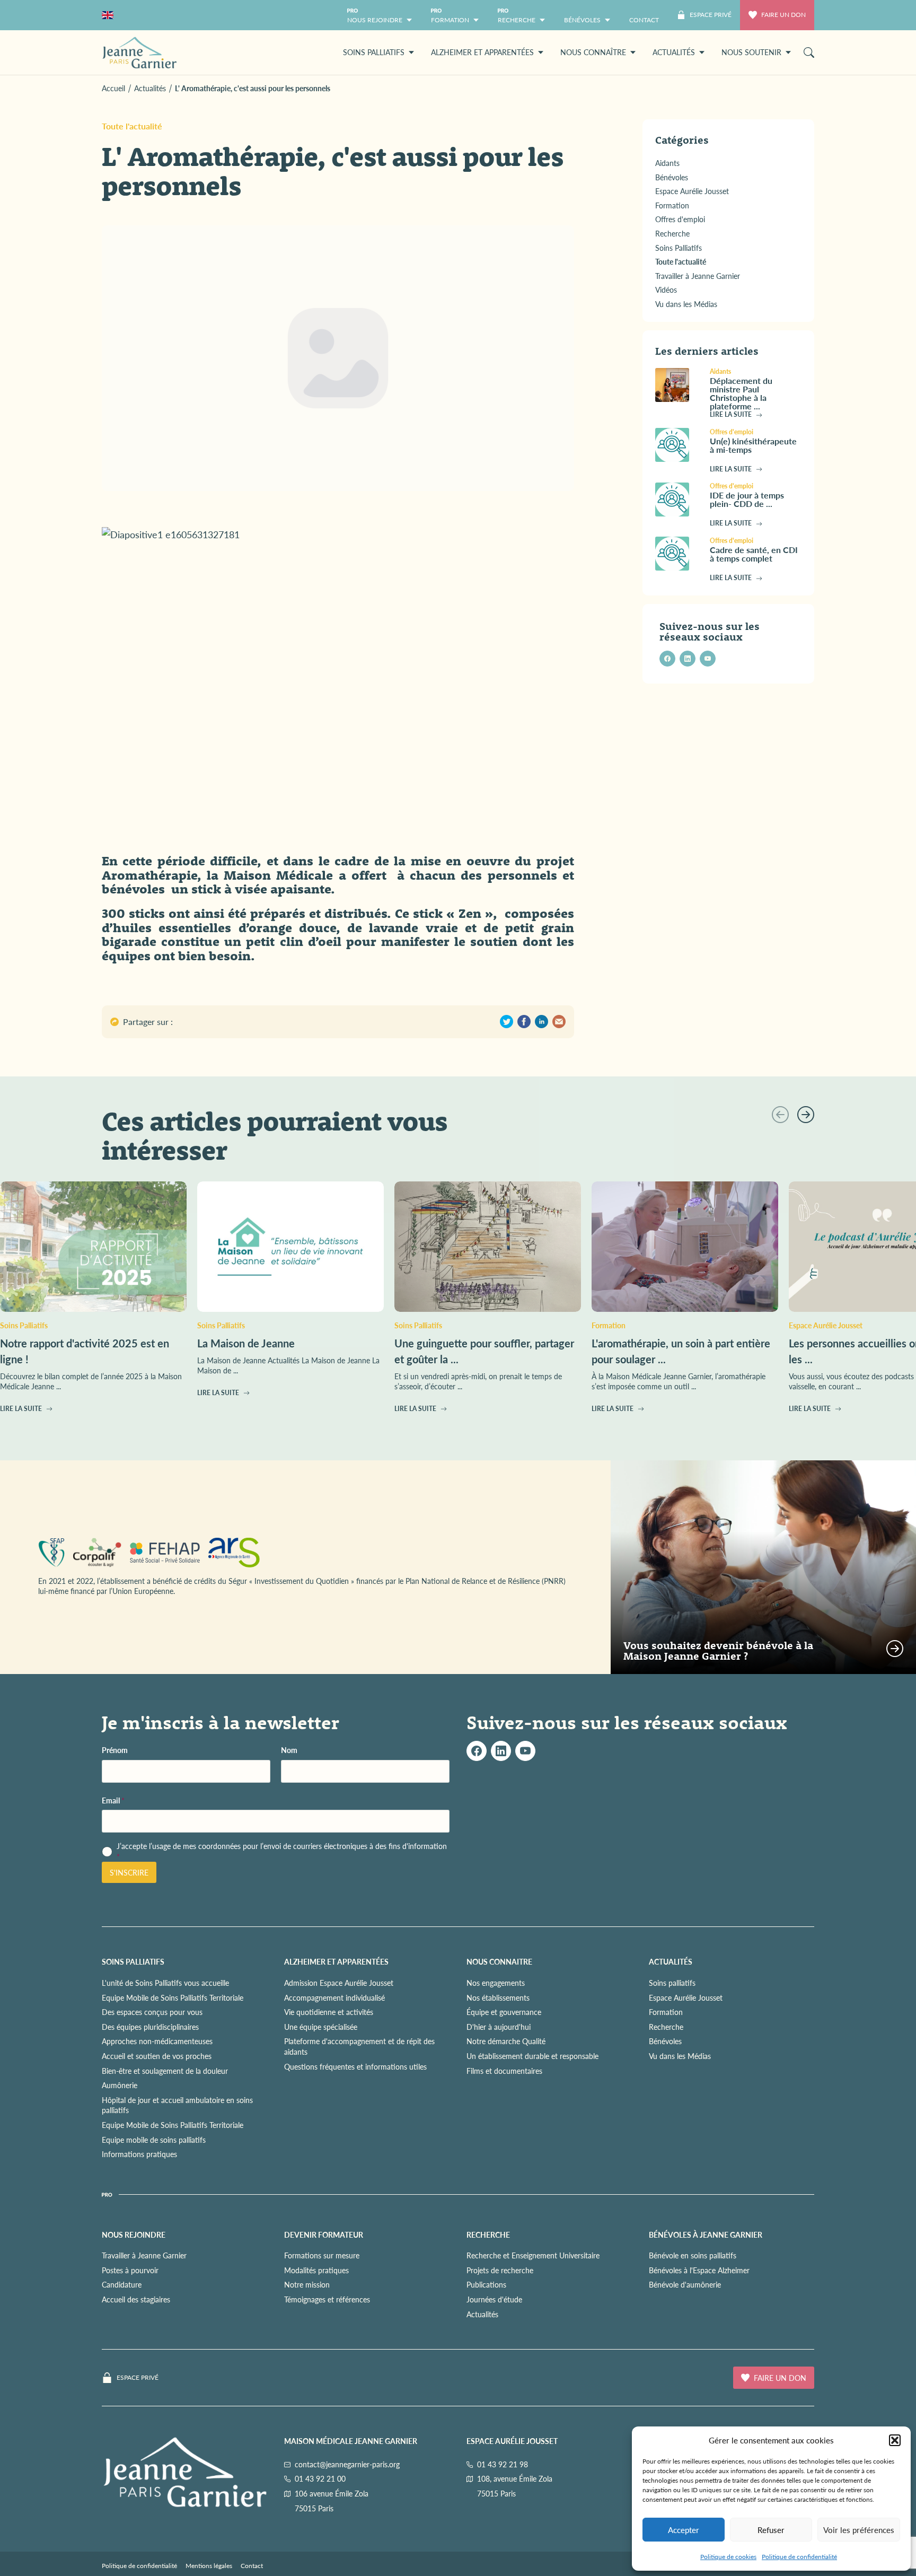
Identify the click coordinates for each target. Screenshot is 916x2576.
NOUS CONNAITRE (499, 1961)
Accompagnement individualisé (334, 1997)
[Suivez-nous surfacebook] (477, 1751)
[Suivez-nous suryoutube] (525, 1751)
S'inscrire (129, 1872)
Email (113, 1800)
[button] (895, 2440)
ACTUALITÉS (671, 1961)
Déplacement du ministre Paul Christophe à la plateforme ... (741, 393)
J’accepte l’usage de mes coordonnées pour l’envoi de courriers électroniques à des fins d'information (282, 1851)
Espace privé (138, 2378)
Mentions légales (209, 2566)
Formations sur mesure (322, 2255)
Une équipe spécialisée (321, 2027)
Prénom (115, 1750)
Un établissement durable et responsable (532, 2056)
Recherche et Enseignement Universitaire (533, 2255)
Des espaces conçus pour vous (152, 2012)
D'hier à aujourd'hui (499, 2027)
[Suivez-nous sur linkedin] (688, 659)
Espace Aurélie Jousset (686, 1997)
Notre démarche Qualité (506, 2041)
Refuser (771, 2530)
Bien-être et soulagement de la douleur (165, 2071)
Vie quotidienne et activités (329, 2012)
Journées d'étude (494, 2299)
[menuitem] (644, 15)
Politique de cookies (728, 2557)
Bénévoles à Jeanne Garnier (706, 2235)
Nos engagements (496, 1983)
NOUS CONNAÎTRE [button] (593, 52)
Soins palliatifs (672, 1983)
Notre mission (307, 2284)
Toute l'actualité (132, 126)
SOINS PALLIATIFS (133, 1961)
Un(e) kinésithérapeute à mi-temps (753, 445)
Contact (252, 2566)
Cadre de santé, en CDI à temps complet (754, 554)
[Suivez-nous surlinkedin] (501, 1751)
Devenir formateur (324, 2235)
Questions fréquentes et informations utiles (355, 2066)
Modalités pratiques (316, 2270)
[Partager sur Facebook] (524, 1022)
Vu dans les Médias (680, 2056)
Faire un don (783, 15)
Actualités (482, 2314)
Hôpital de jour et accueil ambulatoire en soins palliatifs (177, 2105)
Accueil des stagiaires (136, 2299)
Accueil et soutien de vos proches (157, 2056)
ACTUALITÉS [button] (674, 52)
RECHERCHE (488, 2235)
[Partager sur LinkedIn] (541, 1022)
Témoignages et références (327, 2299)
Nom (289, 1750)
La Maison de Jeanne (246, 1343)
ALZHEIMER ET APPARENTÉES (336, 1961)
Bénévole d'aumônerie (685, 2284)
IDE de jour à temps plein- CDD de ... (747, 500)
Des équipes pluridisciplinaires (150, 2027)
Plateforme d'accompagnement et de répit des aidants (359, 2046)
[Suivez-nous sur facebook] (667, 659)
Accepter (684, 2530)
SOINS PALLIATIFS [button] (374, 52)
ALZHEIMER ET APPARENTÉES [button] (482, 52)
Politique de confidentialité (799, 2557)
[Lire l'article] (678, 385)
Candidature (122, 2284)
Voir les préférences (859, 2530)
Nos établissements (498, 1997)
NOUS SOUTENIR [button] (751, 52)
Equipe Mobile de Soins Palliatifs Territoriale (173, 1997)
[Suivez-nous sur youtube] (708, 659)
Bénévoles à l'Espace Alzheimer (699, 2270)
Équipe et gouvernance (504, 2012)
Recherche (666, 2027)
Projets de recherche (500, 2270)
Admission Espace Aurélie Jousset (339, 1983)
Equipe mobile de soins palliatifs (154, 2140)
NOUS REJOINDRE (134, 2235)
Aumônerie (120, 2085)
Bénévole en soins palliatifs (693, 2255)
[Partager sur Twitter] (507, 1022)
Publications (486, 2284)
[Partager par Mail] (559, 1022)
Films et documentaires (504, 2071)
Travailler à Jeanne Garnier (144, 2255)
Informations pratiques (139, 2154)
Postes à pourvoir (130, 2270)
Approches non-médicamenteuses (157, 2041)
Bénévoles (665, 2041)
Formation (666, 2012)
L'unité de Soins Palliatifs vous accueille (165, 1983)
